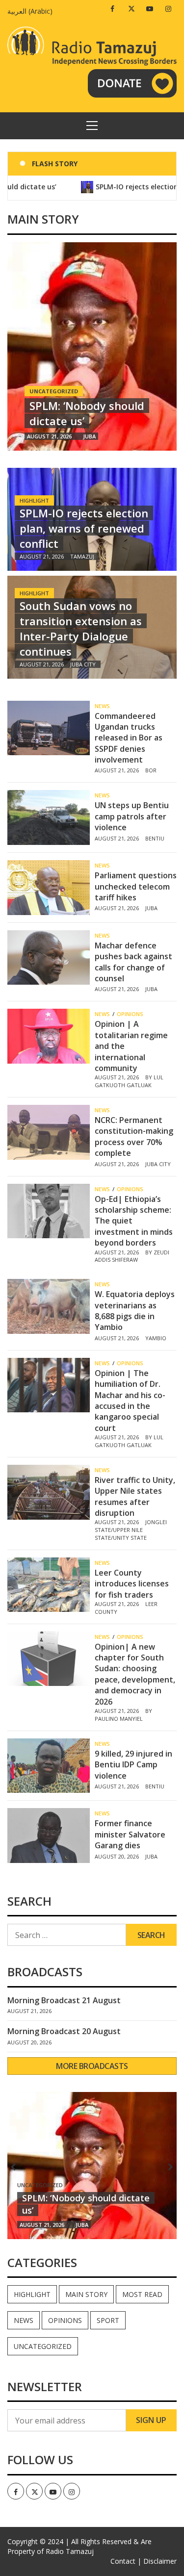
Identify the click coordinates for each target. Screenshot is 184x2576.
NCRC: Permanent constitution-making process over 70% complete (134, 1136)
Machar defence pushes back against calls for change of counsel (133, 962)
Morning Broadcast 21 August (64, 2000)
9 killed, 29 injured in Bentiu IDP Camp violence (133, 1765)
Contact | (126, 2561)
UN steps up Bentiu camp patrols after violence (132, 816)
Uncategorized (43, 2346)
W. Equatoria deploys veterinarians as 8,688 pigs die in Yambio (135, 1311)
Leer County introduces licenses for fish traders (132, 1584)
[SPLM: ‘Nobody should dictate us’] (92, 346)
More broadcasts (92, 2066)
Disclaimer (160, 2561)
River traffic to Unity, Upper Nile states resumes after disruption (135, 1496)
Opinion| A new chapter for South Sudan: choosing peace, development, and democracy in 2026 (135, 1674)
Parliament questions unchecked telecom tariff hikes (136, 886)
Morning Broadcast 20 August (64, 2031)
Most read (142, 2294)
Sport (108, 2320)
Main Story (86, 2294)
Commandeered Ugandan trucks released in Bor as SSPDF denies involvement (129, 738)
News (102, 706)
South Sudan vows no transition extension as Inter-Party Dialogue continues (81, 628)
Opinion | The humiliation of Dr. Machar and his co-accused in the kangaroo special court (130, 1401)
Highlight (34, 500)
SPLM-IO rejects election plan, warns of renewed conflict (84, 528)
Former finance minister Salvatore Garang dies (130, 1834)
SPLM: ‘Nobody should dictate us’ (87, 413)
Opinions (130, 1014)
